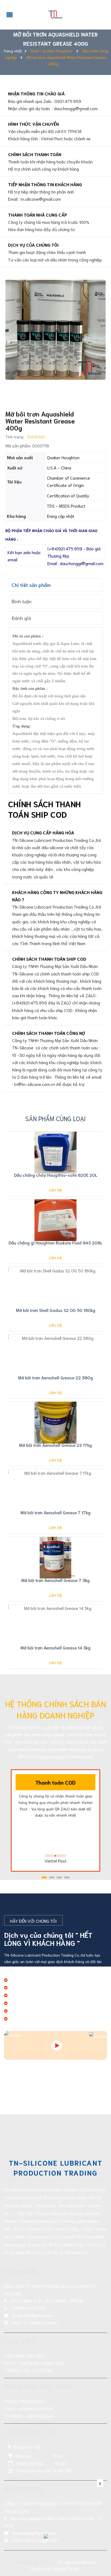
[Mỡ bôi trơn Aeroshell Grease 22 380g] (55, 1355)
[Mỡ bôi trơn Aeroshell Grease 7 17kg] (55, 1490)
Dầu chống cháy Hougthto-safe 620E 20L (56, 1175)
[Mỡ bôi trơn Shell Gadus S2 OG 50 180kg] (55, 1288)
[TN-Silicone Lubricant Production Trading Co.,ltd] (55, 13)
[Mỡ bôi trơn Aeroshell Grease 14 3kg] (55, 1625)
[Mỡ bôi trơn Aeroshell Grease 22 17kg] (55, 1423)
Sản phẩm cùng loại (55, 1118)
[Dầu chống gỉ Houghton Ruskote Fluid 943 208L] (55, 1220)
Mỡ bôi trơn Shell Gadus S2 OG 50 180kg (56, 1310)
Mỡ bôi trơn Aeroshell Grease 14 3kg (55, 1647)
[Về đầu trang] (100, 2550)
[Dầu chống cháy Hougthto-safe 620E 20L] (55, 1153)
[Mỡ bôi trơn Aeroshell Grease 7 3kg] (55, 1558)
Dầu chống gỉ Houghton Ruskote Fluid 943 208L (55, 1242)
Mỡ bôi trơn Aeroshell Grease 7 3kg (55, 1580)
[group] (55, 330)
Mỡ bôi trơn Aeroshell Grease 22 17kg (55, 1445)
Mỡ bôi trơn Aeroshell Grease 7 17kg (55, 1512)
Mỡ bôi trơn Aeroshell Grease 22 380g (55, 1377)
